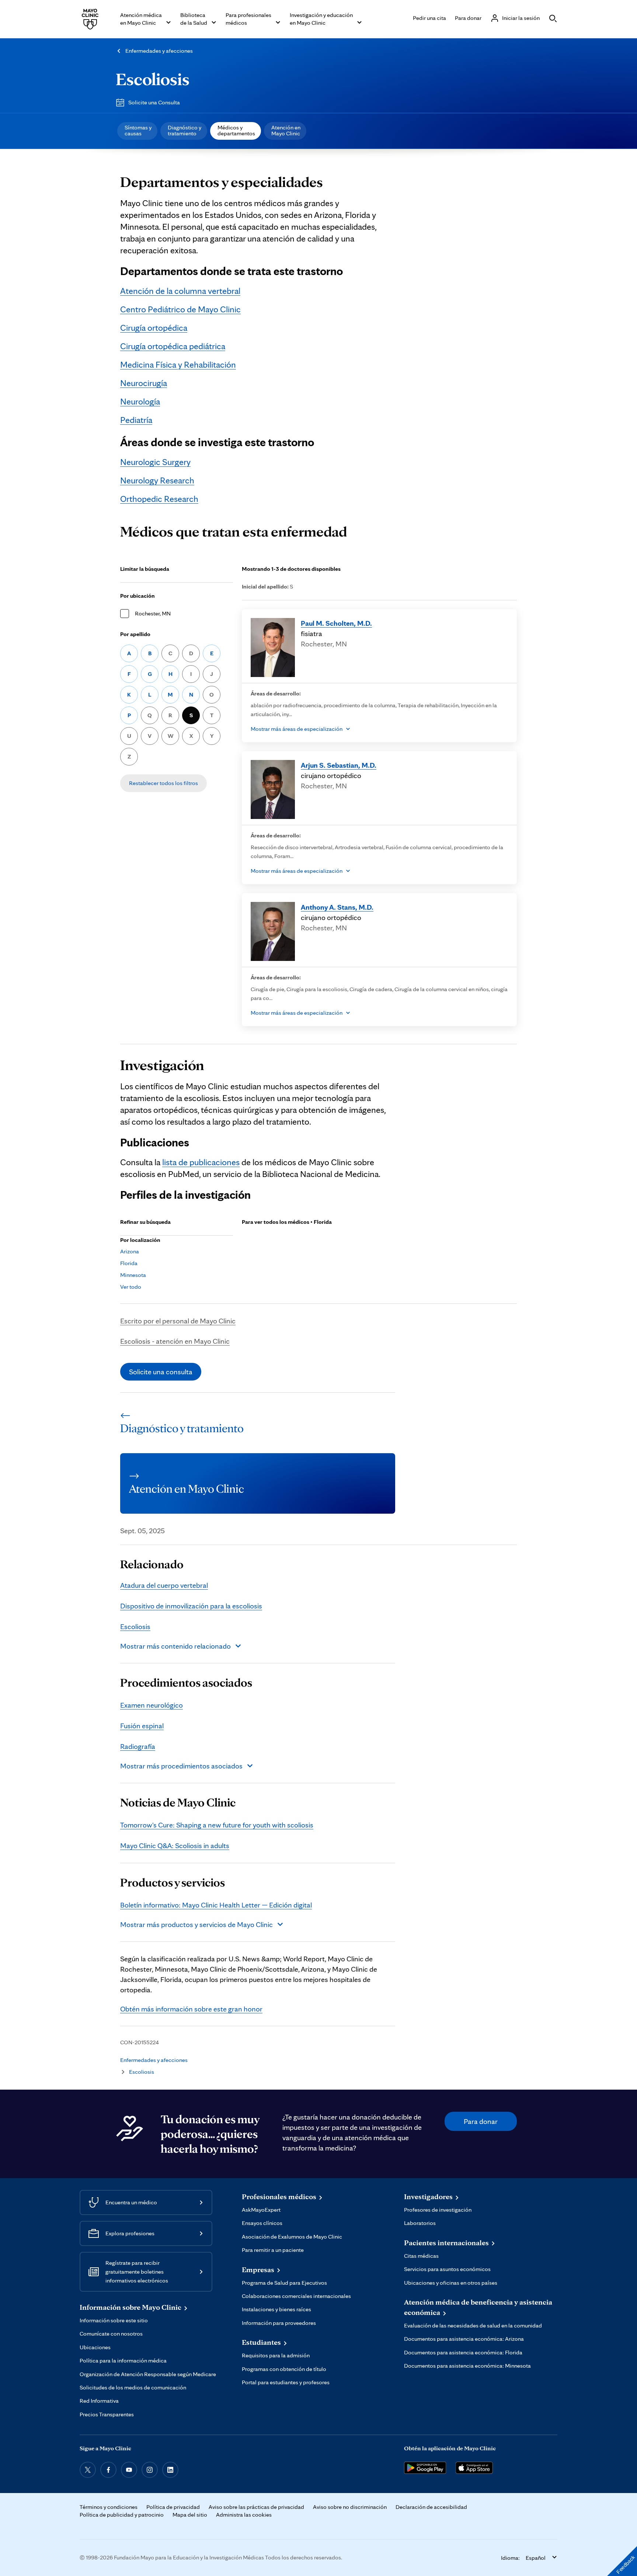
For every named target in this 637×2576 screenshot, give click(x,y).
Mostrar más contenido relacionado (175, 1646)
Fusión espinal (142, 1726)
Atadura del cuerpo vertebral (164, 1585)
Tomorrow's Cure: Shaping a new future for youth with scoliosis (217, 1825)
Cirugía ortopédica (154, 328)
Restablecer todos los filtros (163, 783)
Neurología (140, 401)
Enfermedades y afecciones (159, 51)
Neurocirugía (144, 383)
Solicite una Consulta (154, 102)
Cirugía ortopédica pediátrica (173, 346)
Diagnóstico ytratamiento (185, 130)
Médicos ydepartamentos (236, 130)
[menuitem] (137, 131)
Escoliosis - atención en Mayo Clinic (175, 1341)
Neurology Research (157, 480)
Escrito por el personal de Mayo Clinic (178, 1321)
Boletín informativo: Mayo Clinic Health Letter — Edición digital (216, 1905)
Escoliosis (153, 79)
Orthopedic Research (159, 499)
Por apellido (135, 634)
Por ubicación (138, 596)
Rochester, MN (153, 613)
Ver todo (131, 1287)
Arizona (130, 1251)
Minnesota (133, 1275)
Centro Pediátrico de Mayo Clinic (180, 309)
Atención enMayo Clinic (286, 130)
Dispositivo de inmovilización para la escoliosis (191, 1606)
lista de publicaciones (201, 1162)
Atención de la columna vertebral (180, 291)
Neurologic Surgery (155, 462)
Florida (129, 1263)
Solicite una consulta (161, 1372)
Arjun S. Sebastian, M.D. (339, 765)
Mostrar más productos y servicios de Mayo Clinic (196, 1924)
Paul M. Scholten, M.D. (336, 623)
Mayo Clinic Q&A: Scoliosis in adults (175, 1846)
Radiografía (138, 1746)
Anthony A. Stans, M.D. (337, 907)
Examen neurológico (152, 1705)
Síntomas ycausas (138, 130)
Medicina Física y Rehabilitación (178, 364)
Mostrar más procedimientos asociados (181, 1766)
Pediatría (136, 420)
